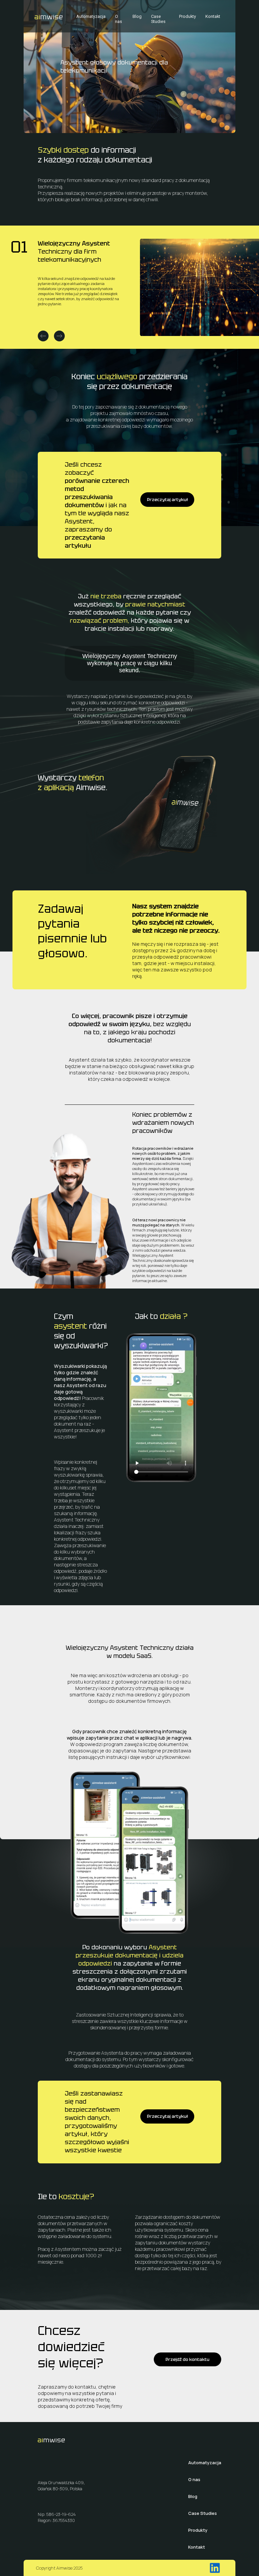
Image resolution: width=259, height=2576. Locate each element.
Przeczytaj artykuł (167, 500)
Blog (137, 16)
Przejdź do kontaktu (188, 2359)
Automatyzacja (91, 16)
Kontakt (213, 16)
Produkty (188, 16)
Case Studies (158, 19)
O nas (119, 19)
